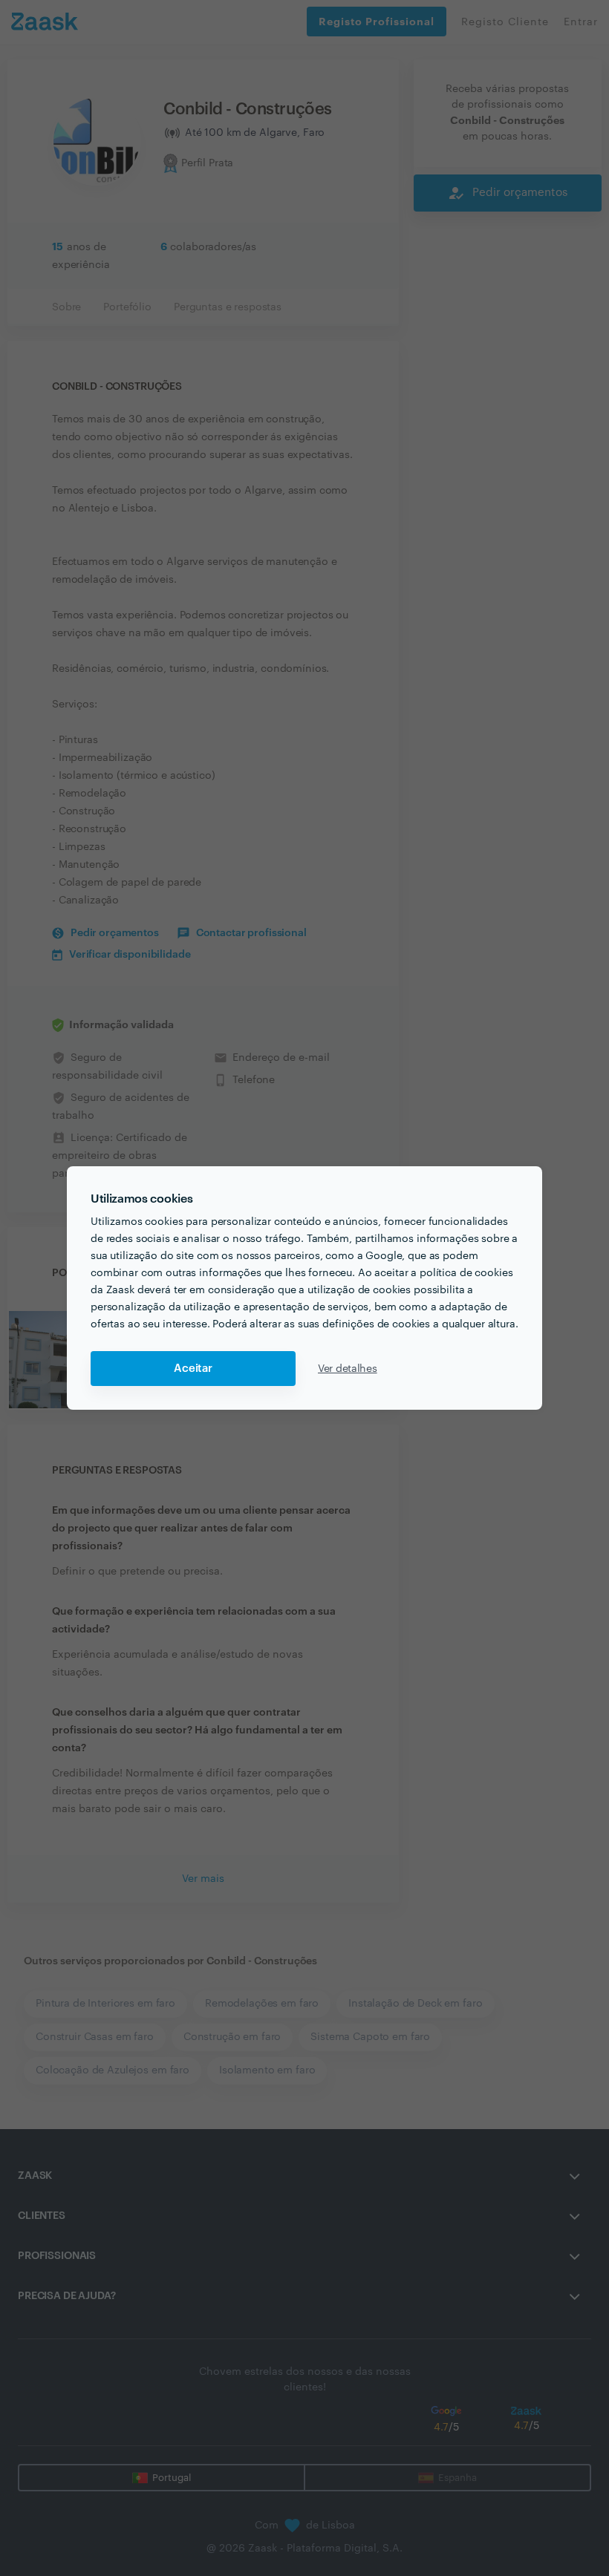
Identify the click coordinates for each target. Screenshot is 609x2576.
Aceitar (193, 1369)
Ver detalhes (348, 1369)
